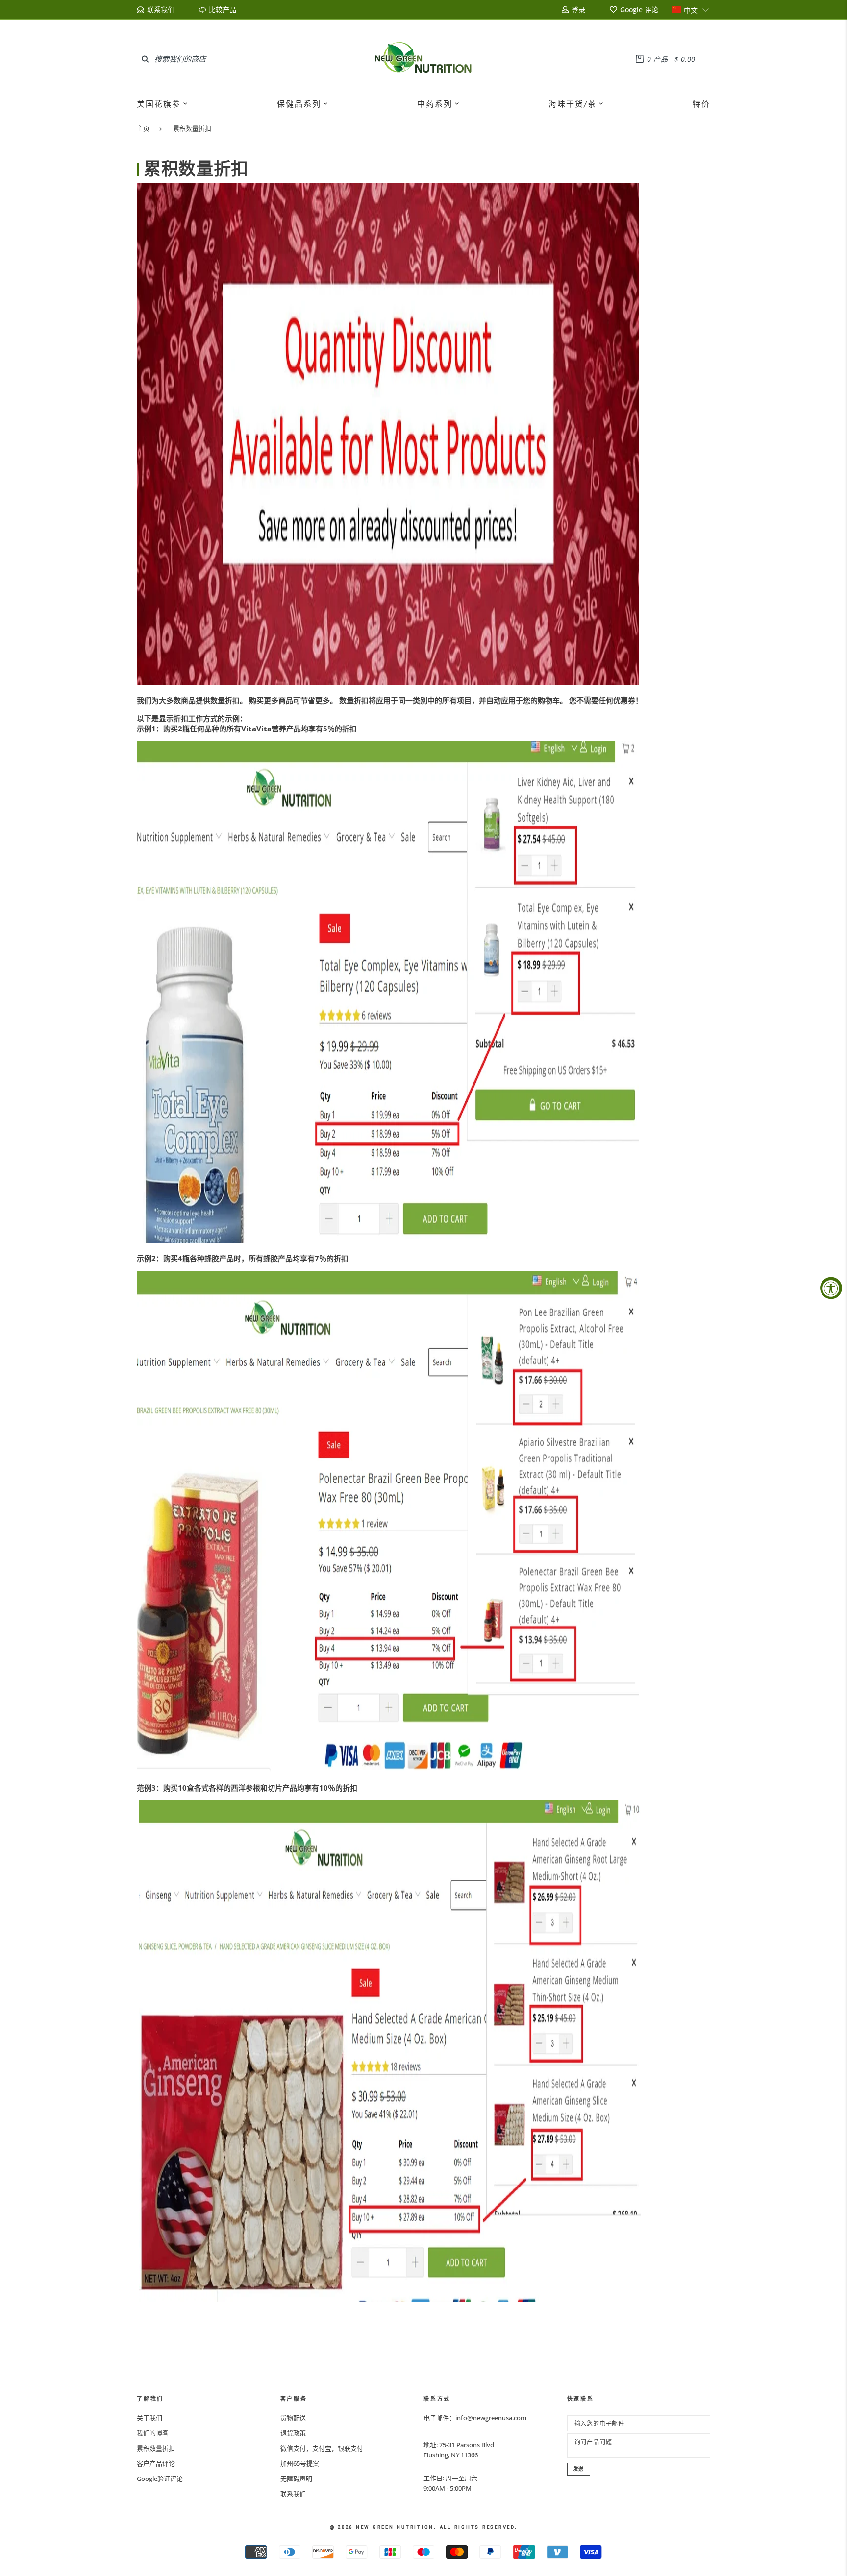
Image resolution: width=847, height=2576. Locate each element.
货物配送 (293, 2418)
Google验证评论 (160, 2479)
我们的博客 (153, 2433)
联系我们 (293, 2494)
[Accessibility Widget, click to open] (831, 1288)
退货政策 (293, 2433)
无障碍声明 (296, 2479)
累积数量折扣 (192, 128)
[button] (690, 10)
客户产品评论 (156, 2463)
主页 (143, 128)
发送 (579, 2469)
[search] (145, 59)
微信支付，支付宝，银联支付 (322, 2448)
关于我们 (149, 2418)
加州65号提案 (300, 2463)
